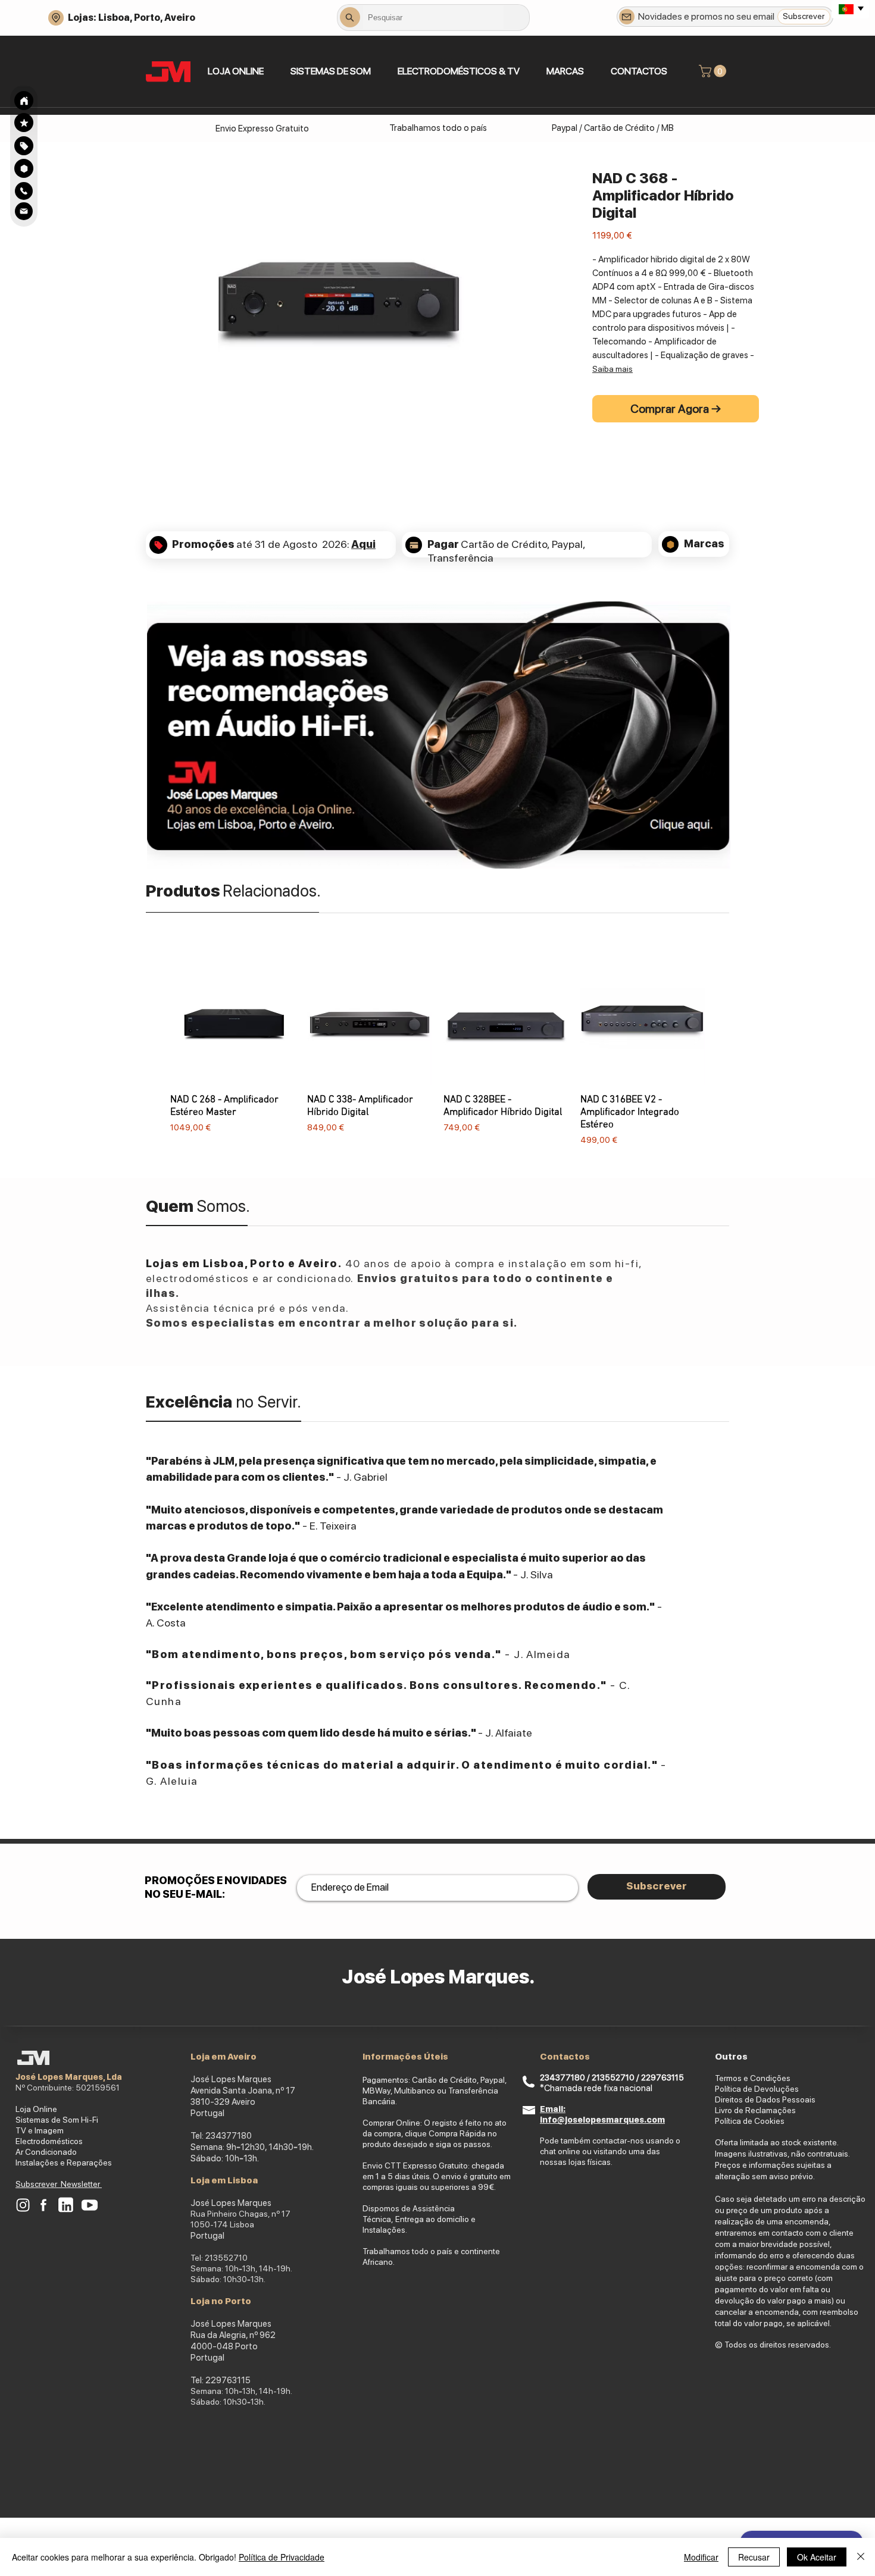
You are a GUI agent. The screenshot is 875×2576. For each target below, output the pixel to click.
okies (775, 2121)
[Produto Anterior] (153, 1053)
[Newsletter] (627, 17)
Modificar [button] (701, 2557)
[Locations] (56, 18)
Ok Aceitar (817, 2557)
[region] (24, 145)
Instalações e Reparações (64, 2163)
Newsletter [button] (81, 2184)
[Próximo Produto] (722, 1053)
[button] (330, 71)
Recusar (754, 2557)
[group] (437, 1053)
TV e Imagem (40, 2130)
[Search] (24, 101)
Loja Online (36, 2109)
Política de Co (740, 2121)
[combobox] (433, 17)
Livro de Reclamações (755, 2110)
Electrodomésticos (49, 2141)
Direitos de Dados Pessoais (765, 2099)
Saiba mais (612, 369)
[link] (714, 71)
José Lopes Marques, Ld (66, 2077)
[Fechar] (861, 2557)
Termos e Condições (753, 2078)
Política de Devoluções (757, 2089)
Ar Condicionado (46, 2152)
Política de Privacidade (282, 2557)
